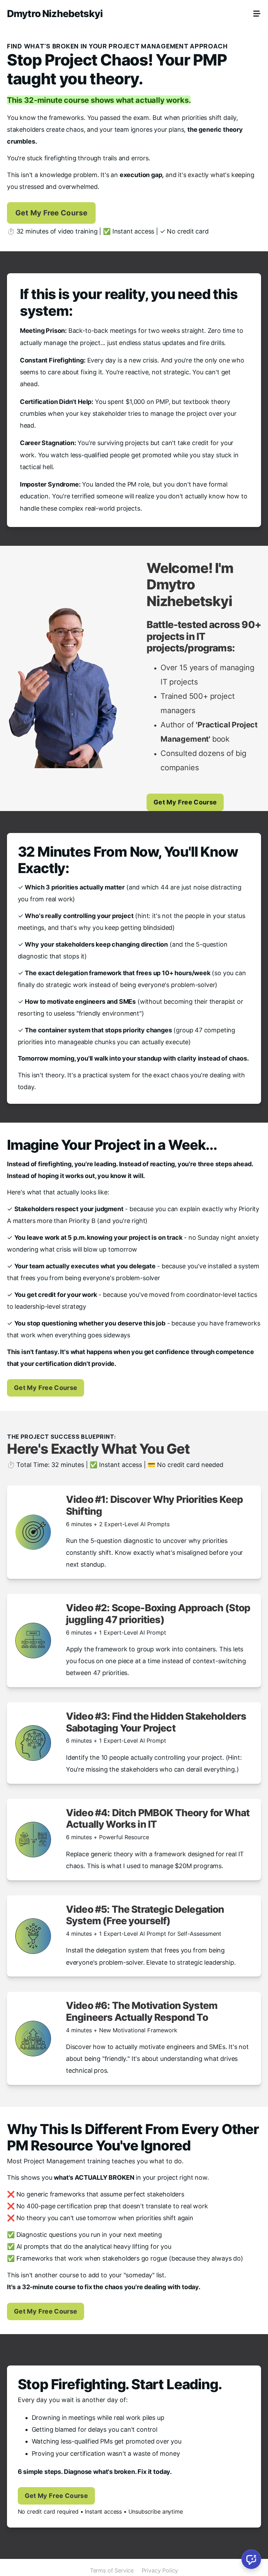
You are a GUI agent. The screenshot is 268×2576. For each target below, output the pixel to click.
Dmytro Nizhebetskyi (55, 14)
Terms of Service (112, 2570)
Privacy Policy (160, 2570)
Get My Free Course (51, 213)
